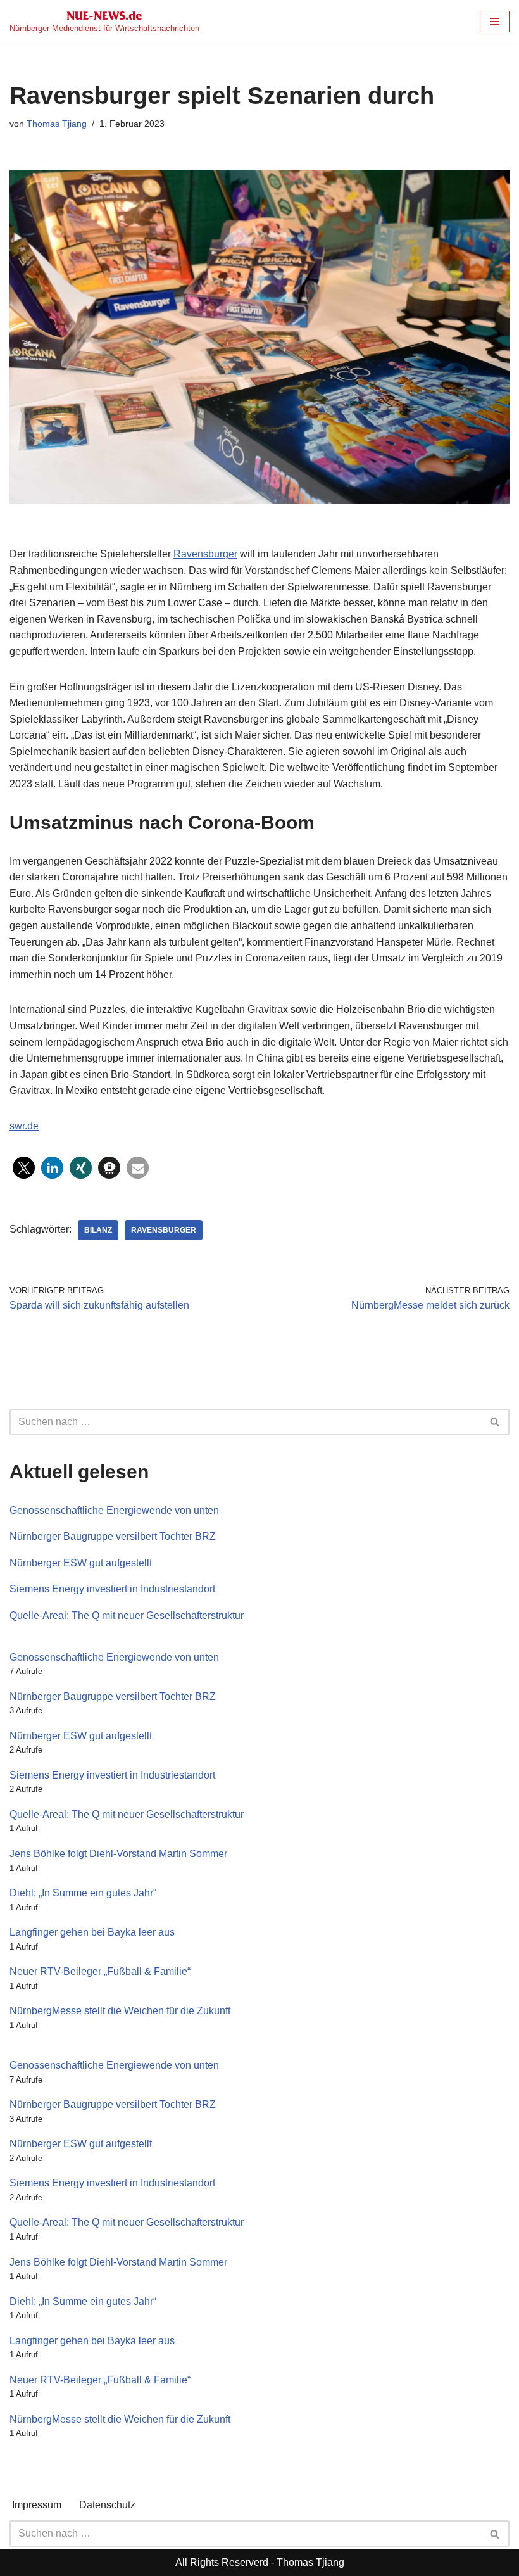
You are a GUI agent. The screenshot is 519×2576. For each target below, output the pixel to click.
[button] (24, 1168)
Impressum (37, 2505)
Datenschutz (107, 2505)
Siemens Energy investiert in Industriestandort (112, 1589)
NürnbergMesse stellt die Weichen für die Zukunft (120, 2011)
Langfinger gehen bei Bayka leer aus (92, 1932)
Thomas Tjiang (57, 124)
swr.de (24, 1126)
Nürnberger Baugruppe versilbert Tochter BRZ (113, 1536)
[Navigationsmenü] (495, 22)
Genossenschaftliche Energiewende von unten (114, 1510)
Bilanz (98, 1230)
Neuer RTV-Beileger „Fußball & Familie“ (100, 1971)
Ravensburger (205, 554)
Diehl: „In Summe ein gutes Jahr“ (83, 1893)
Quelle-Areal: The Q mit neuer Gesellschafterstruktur (127, 1615)
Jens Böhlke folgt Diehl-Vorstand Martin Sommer (118, 1854)
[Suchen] (495, 1422)
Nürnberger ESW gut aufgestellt (81, 1563)
